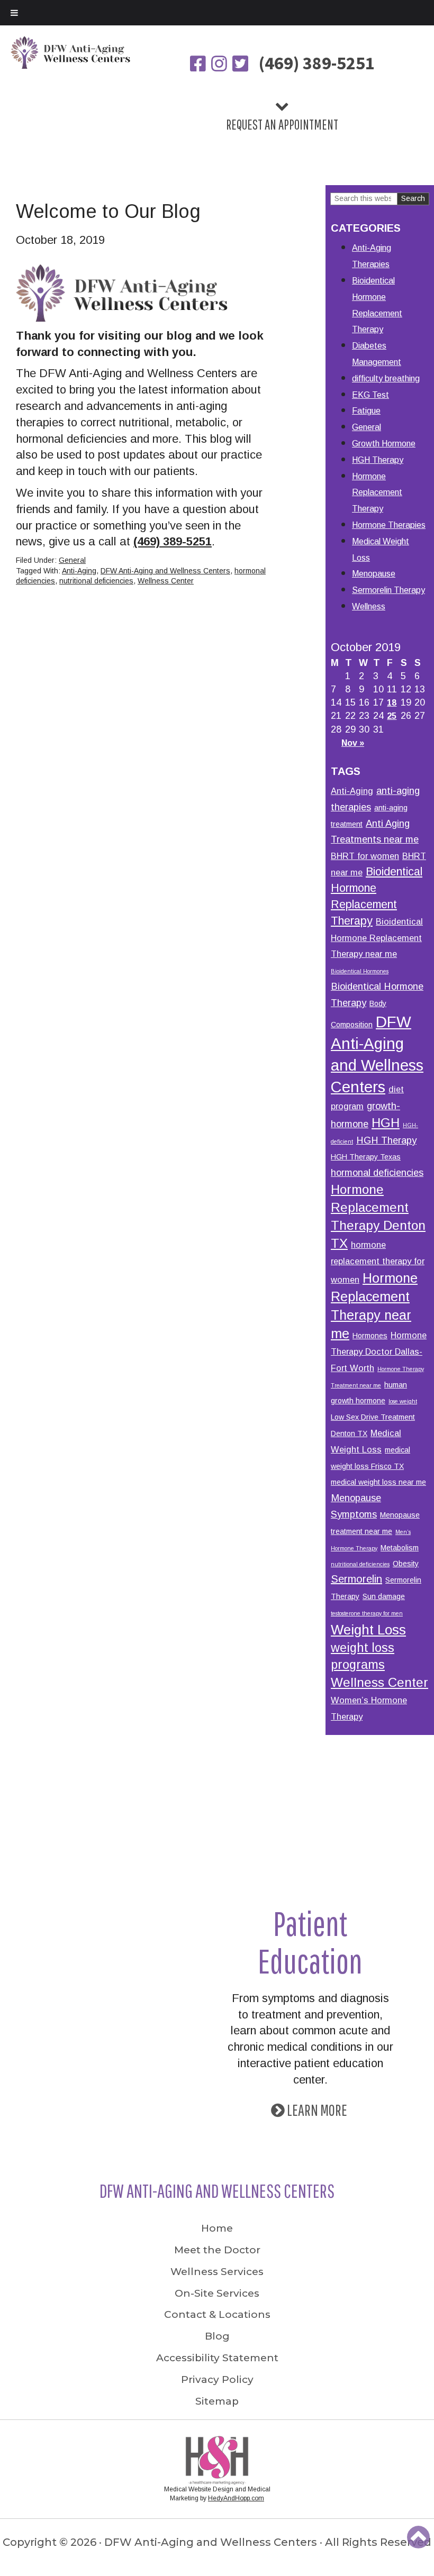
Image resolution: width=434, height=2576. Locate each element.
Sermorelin (356, 1579)
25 (392, 716)
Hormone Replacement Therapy (377, 493)
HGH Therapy (378, 460)
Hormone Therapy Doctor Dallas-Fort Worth (379, 1351)
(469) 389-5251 (317, 63)
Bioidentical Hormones (360, 971)
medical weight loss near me (378, 1482)
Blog (217, 2336)
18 (392, 703)
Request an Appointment (282, 124)
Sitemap (217, 2401)
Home (217, 2228)
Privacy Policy (217, 2379)
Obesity (406, 1564)
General (72, 560)
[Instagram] (220, 65)
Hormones (370, 1336)
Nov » (353, 743)
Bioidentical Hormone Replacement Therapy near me (377, 938)
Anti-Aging (79, 571)
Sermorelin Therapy (388, 590)
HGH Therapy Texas (366, 1157)
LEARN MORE (317, 2110)
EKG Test (370, 395)
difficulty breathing (386, 378)
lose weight (403, 1401)
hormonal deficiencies (377, 1172)
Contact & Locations (217, 2314)
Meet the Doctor (217, 2250)
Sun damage (384, 1596)
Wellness (369, 606)
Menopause (374, 574)
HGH (386, 1123)
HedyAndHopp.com (236, 2498)
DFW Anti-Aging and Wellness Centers (165, 571)
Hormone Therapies (389, 525)
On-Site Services (217, 2293)
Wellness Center (166, 581)
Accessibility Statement (217, 2358)
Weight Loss (368, 1630)
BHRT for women (365, 856)
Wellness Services (217, 2272)
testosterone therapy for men (367, 1613)
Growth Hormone (384, 444)
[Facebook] (199, 65)
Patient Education (310, 1942)
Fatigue (366, 411)
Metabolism (400, 1548)
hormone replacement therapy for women (378, 1262)
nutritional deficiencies (96, 581)
